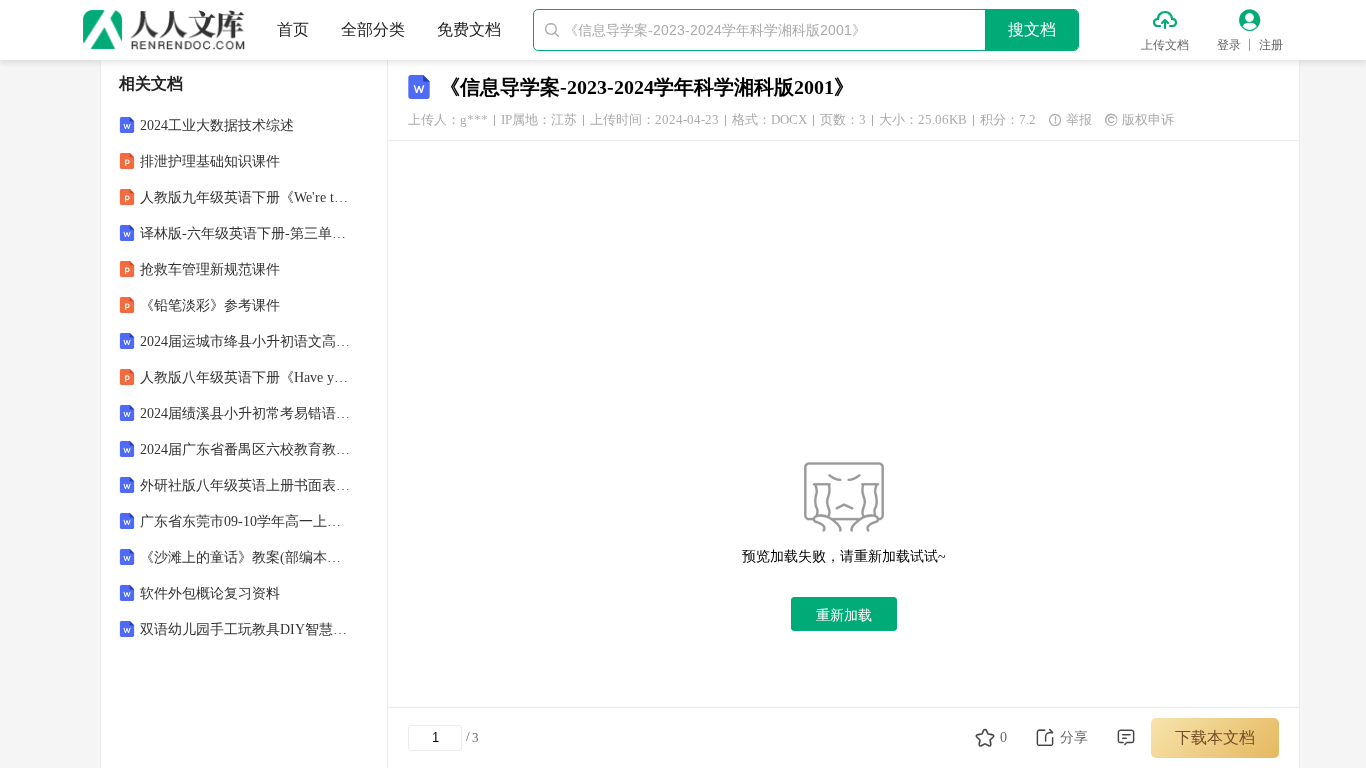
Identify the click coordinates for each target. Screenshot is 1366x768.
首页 (293, 29)
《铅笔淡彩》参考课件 (210, 305)
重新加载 (844, 615)
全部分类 (373, 29)
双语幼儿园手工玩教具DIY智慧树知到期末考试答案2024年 (246, 629)
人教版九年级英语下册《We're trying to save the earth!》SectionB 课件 (246, 197)
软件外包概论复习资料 (210, 593)
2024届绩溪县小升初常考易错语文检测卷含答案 (246, 413)
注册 (1271, 45)
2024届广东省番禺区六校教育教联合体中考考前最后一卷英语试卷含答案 (246, 449)
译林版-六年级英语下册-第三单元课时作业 (246, 233)
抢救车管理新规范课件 (210, 269)
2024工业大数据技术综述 (217, 125)
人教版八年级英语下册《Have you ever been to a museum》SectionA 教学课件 (246, 377)
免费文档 (469, 29)
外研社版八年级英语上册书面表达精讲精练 (246, 485)
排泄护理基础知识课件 (210, 161)
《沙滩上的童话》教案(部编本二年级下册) (246, 557)
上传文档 (1165, 45)
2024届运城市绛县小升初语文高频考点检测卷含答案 (246, 341)
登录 (1229, 45)
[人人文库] (164, 30)
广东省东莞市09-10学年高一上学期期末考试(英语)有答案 (246, 521)
